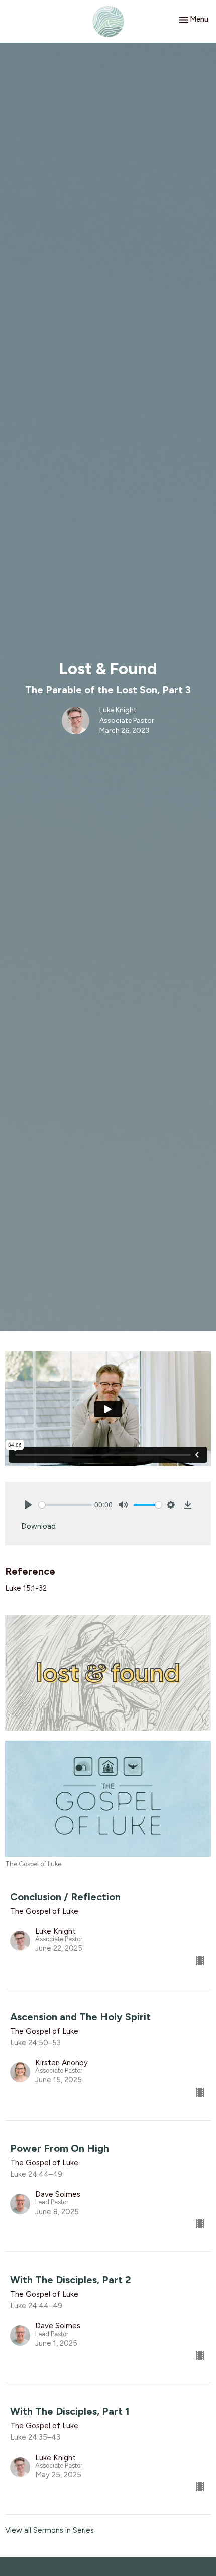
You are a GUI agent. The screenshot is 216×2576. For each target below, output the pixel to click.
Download (38, 1526)
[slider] (65, 1505)
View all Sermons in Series (49, 2530)
